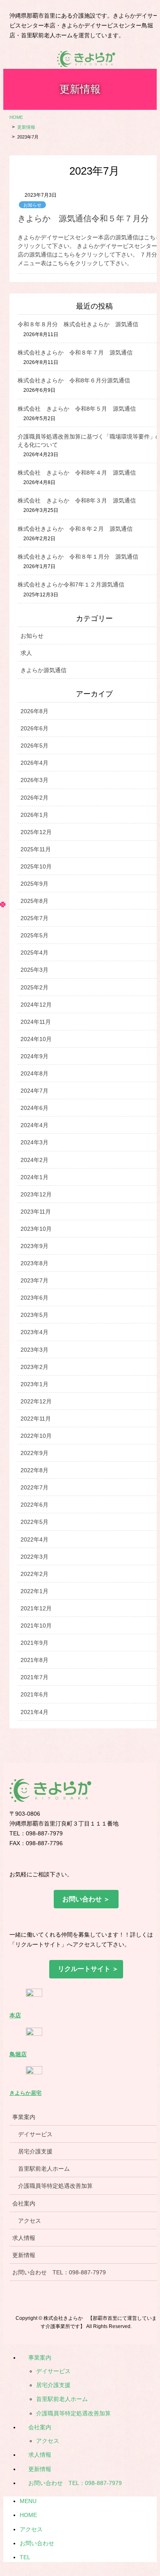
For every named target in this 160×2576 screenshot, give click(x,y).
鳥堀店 (18, 2054)
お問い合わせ (37, 2543)
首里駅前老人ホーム (62, 2399)
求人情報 (40, 2455)
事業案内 (40, 2358)
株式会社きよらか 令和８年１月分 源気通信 (78, 557)
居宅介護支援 (53, 2385)
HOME (28, 2515)
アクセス (48, 2441)
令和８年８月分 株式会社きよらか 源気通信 (78, 324)
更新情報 (40, 2469)
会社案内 (40, 2427)
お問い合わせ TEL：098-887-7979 (75, 2483)
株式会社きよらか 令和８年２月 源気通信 (75, 529)
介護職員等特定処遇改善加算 (73, 2413)
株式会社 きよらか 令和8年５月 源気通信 (77, 409)
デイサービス (53, 2371)
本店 (15, 2015)
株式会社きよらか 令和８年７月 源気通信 (75, 352)
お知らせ (32, 205)
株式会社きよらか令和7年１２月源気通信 (71, 584)
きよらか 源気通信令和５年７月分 (83, 218)
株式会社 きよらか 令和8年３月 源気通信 (77, 500)
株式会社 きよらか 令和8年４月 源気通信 (77, 473)
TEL (25, 2557)
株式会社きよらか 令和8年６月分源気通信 (74, 380)
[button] (86, 1899)
